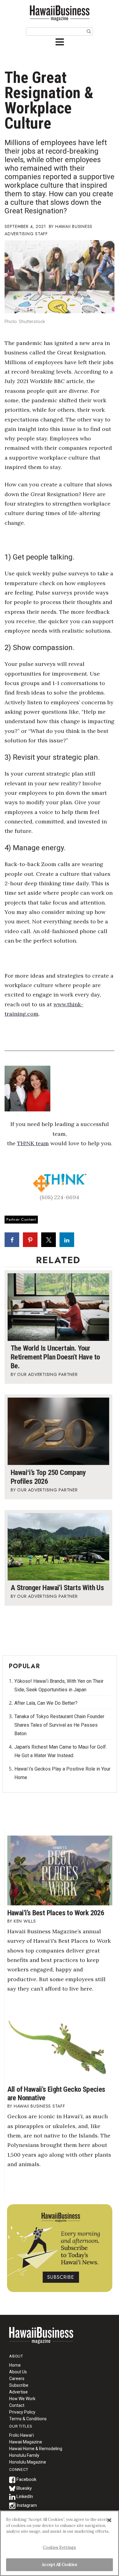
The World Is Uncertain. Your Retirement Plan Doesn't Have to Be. (55, 1357)
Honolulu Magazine (28, 2462)
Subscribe (19, 2385)
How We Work (22, 2399)
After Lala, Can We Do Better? (46, 1703)
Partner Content (21, 1219)
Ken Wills (25, 1921)
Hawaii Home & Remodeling (36, 2449)
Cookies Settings (59, 2548)
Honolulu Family (24, 2455)
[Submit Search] (89, 31)
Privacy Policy (22, 2412)
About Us (18, 2372)
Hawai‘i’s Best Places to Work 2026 (56, 1913)
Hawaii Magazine (26, 2442)
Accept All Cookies (59, 2565)
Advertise (18, 2392)
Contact (17, 2405)
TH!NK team (33, 1143)
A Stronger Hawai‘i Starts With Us (57, 1588)
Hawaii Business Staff (40, 2106)
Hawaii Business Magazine (60, 13)
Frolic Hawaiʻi (22, 2435)
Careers (17, 2379)
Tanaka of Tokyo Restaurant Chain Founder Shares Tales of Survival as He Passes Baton (59, 1725)
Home (41, 2339)
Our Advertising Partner (47, 1374)
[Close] (109, 2520)
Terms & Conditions (28, 2419)
